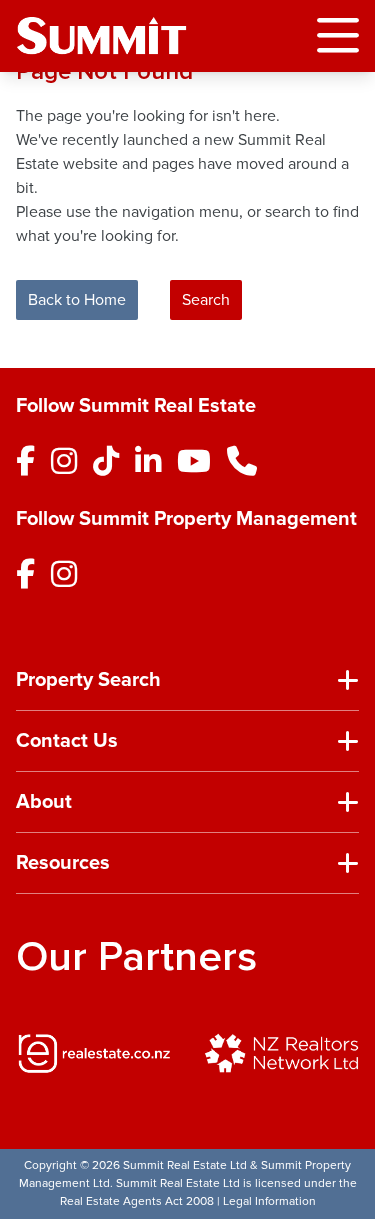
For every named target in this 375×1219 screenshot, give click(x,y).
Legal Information (269, 1201)
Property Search (88, 680)
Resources (63, 863)
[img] (94, 1053)
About (44, 802)
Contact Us (67, 741)
